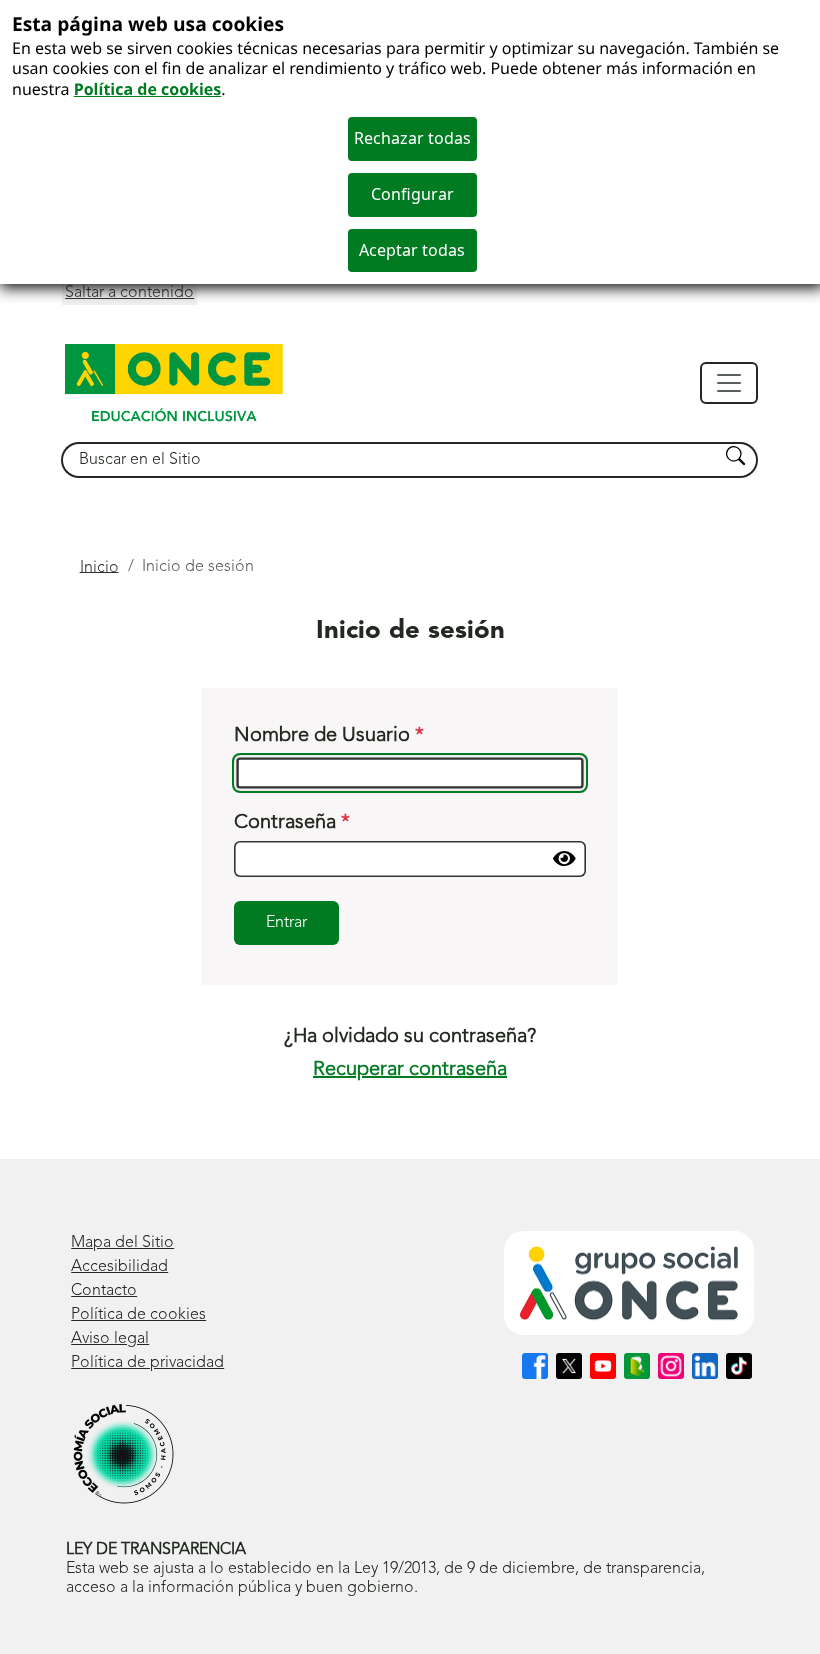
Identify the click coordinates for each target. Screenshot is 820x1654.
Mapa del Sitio (122, 1243)
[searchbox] (390, 460)
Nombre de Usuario (324, 736)
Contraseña (287, 823)
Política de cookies (148, 89)
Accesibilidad (119, 1267)
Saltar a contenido (129, 293)
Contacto (104, 1291)
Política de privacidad (147, 1363)
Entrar (286, 923)
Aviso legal (110, 1339)
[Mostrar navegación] (729, 383)
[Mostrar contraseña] (564, 859)
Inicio (99, 567)
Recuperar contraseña (410, 1070)
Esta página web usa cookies (148, 23)
